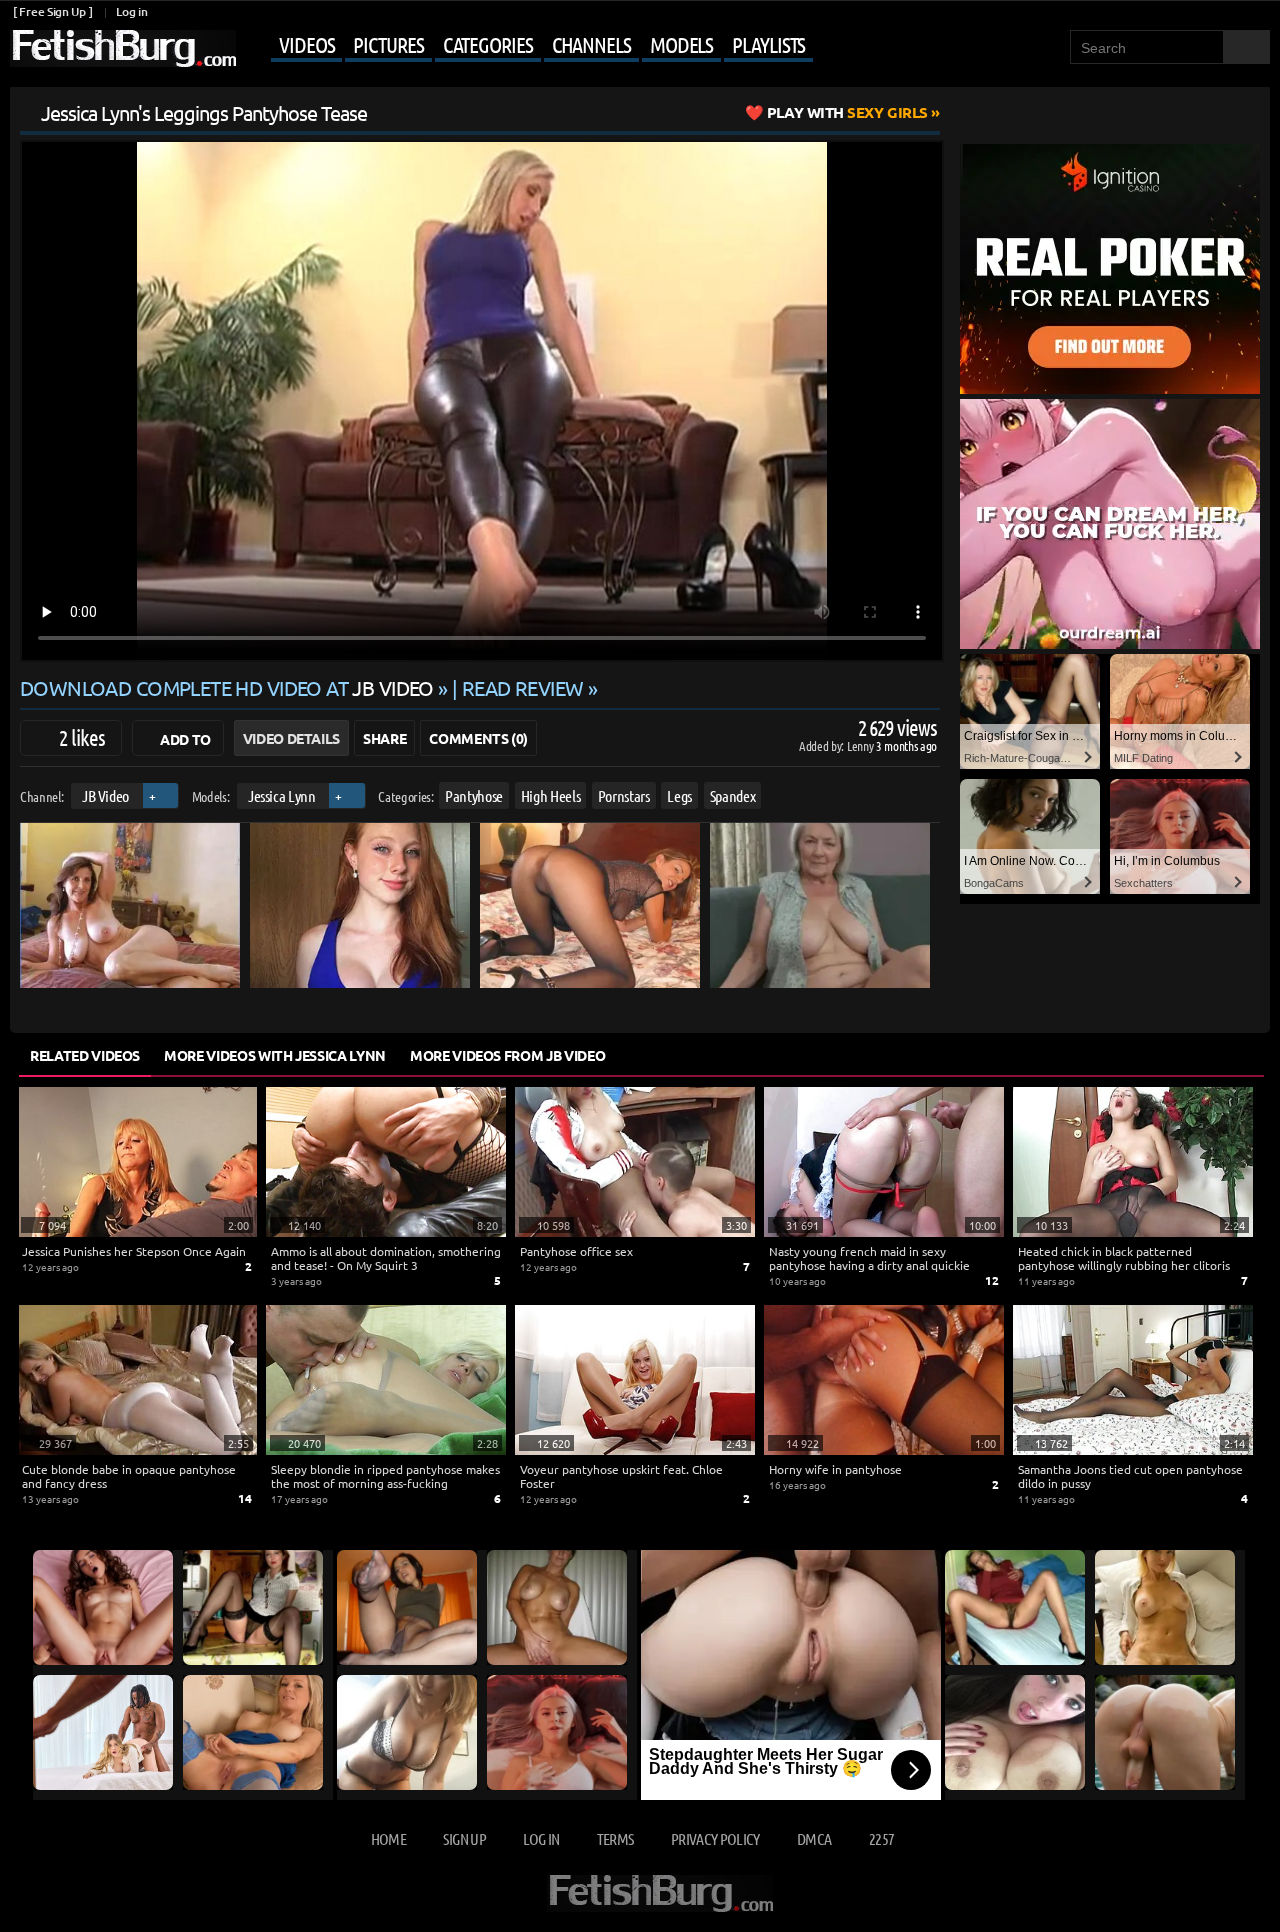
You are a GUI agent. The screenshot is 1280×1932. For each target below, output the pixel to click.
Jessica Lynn (282, 795)
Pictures (388, 44)
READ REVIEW (523, 687)
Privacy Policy (715, 1838)
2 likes (82, 737)
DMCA (814, 1838)
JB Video (105, 795)
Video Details (291, 738)
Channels (591, 44)
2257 (881, 1838)
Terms (615, 1838)
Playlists (768, 44)
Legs (679, 795)
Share (384, 738)
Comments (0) (478, 738)
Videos (306, 44)
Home (388, 1838)
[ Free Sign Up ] (52, 11)
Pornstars (624, 795)
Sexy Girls (847, 112)
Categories (488, 44)
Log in (131, 11)
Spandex (733, 795)
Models (681, 44)
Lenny (861, 745)
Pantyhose (474, 795)
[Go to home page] (123, 48)
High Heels (551, 795)
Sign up (464, 1838)
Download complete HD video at (227, 687)
